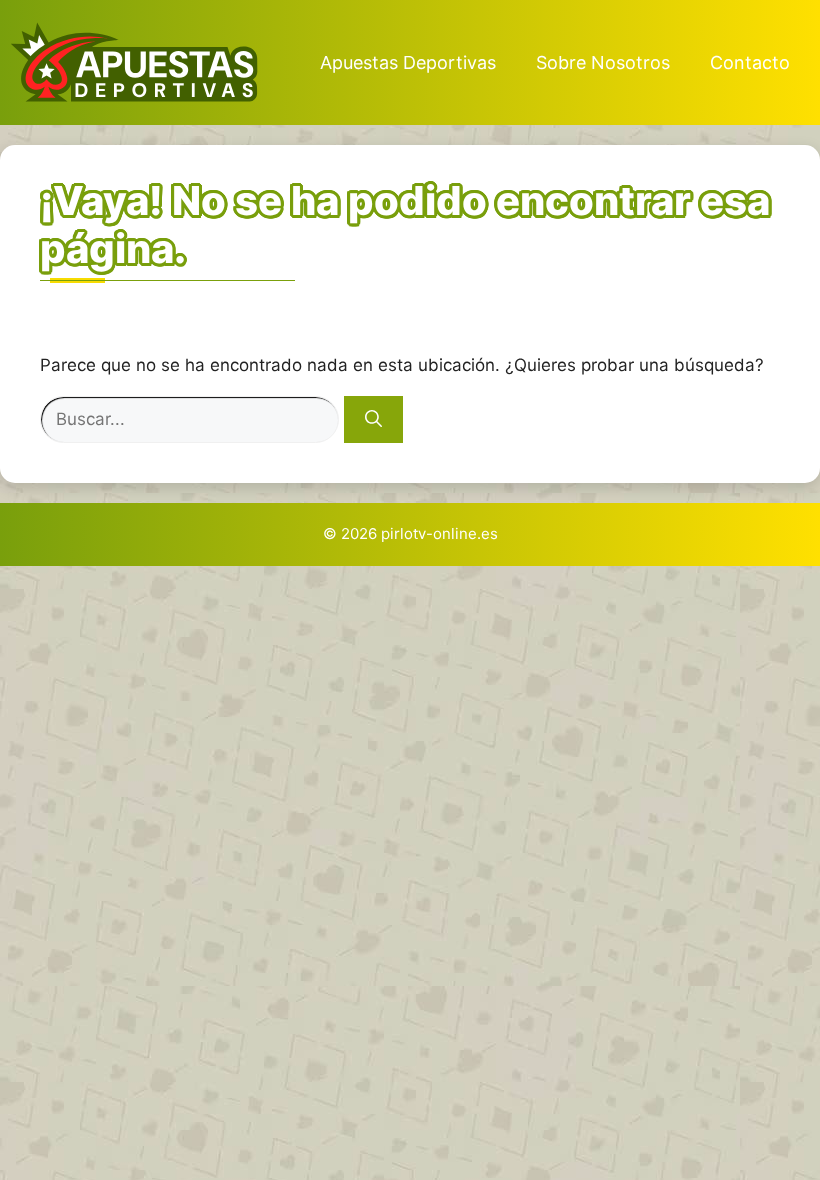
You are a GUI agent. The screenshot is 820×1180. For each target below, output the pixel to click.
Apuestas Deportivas (408, 62)
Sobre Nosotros (603, 62)
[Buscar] (373, 420)
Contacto (750, 62)
